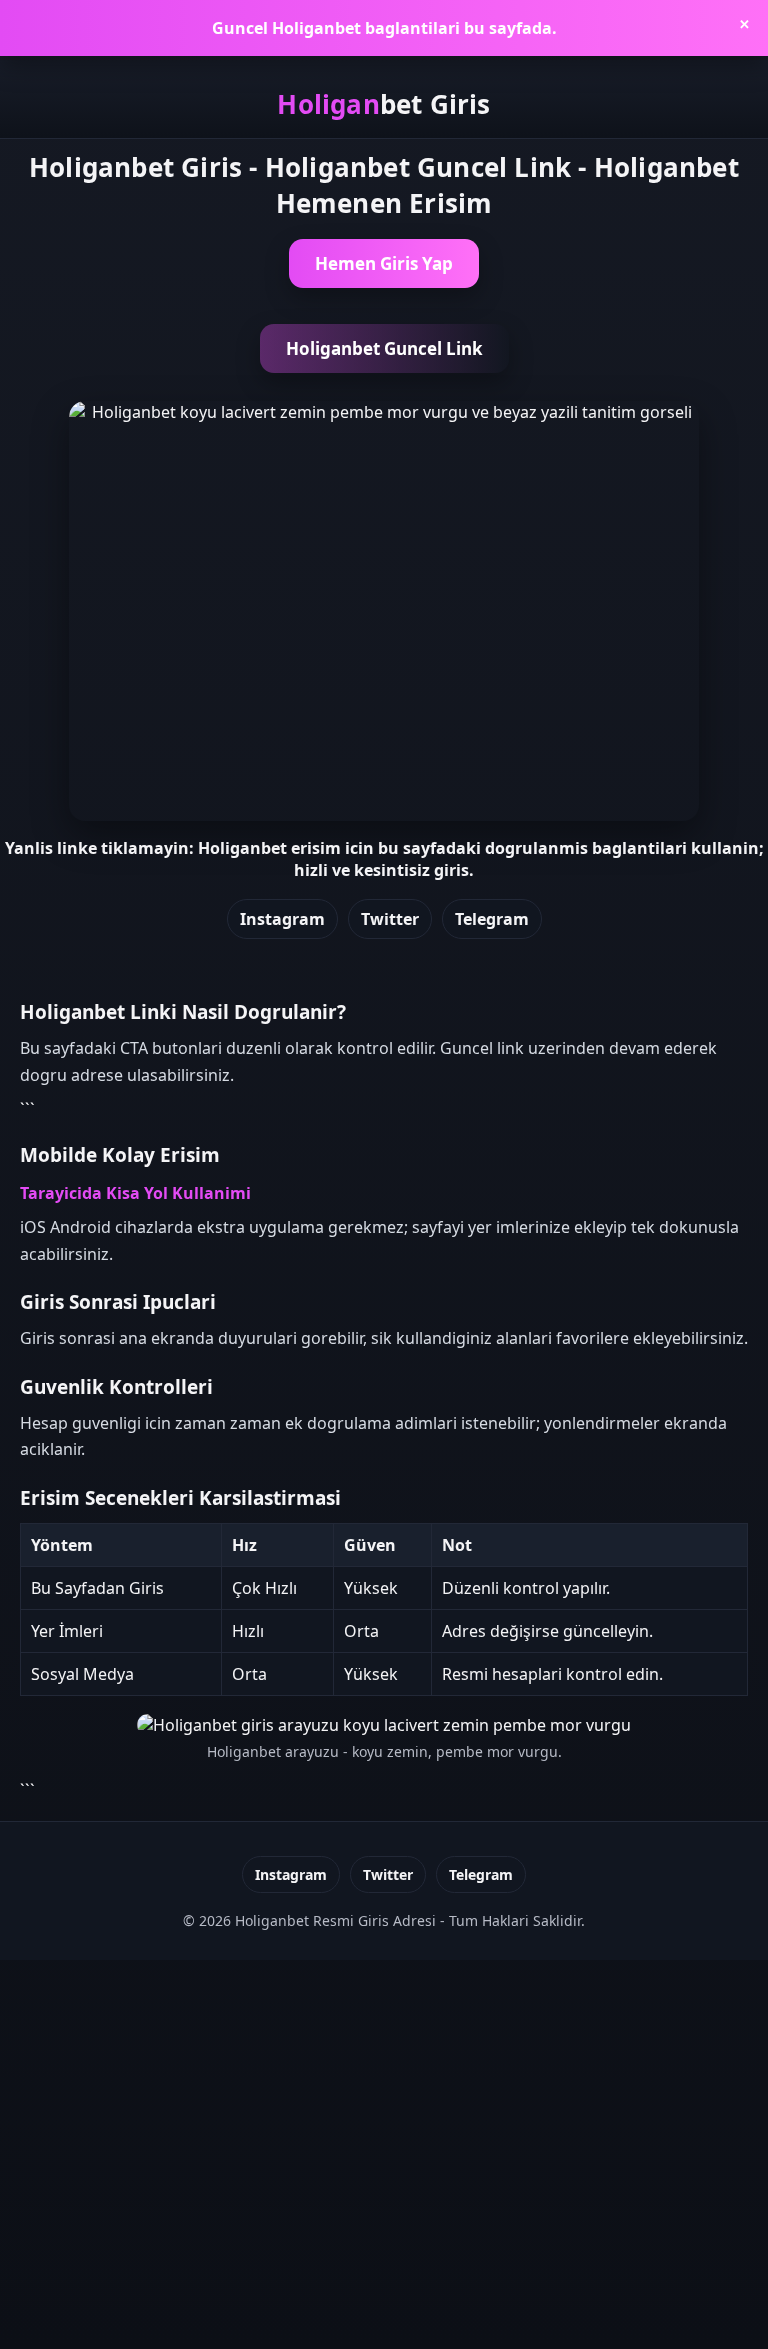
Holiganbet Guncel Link (384, 348)
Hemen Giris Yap (384, 263)
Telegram (492, 919)
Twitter (390, 919)
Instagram (282, 919)
